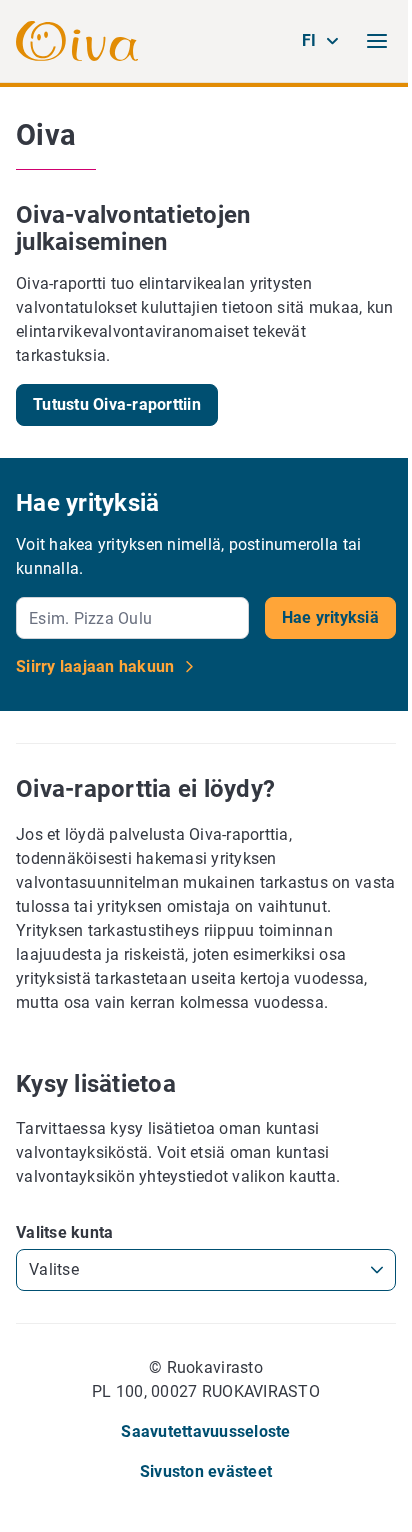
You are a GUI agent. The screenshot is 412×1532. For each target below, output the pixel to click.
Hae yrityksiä (330, 617)
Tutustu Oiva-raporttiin (117, 404)
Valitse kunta (64, 1232)
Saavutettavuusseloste (205, 1431)
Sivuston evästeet (206, 1471)
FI (309, 40)
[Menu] (377, 41)
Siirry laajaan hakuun (97, 666)
